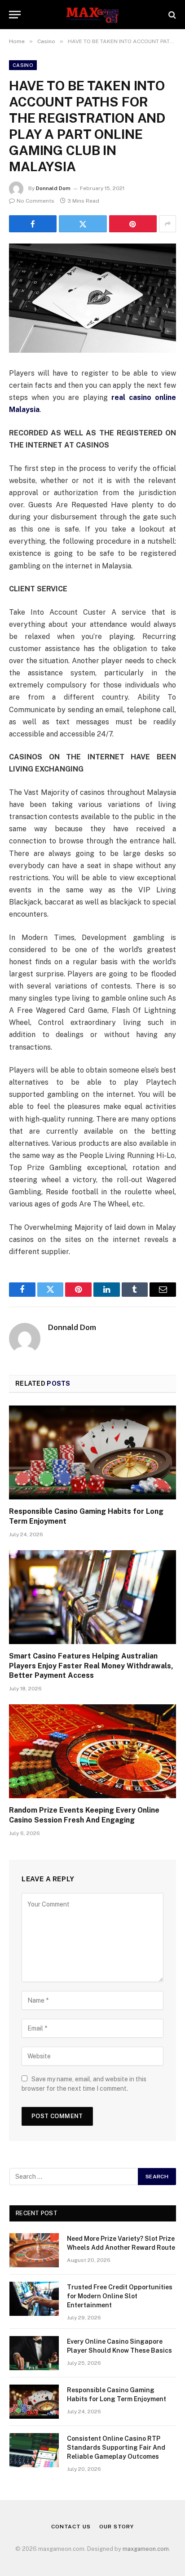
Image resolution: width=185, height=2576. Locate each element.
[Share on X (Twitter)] (83, 224)
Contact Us (71, 2527)
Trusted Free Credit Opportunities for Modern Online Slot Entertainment (120, 2296)
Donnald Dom (53, 188)
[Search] (171, 15)
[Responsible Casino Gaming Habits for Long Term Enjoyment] (92, 1452)
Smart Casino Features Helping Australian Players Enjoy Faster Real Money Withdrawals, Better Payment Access (91, 1666)
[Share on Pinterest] (133, 224)
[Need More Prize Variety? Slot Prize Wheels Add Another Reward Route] (34, 2250)
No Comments (35, 201)
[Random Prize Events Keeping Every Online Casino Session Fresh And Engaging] (92, 1751)
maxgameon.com (146, 2549)
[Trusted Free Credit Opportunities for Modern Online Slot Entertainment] (34, 2299)
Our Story (117, 2527)
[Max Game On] (92, 15)
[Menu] (15, 15)
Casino (23, 65)
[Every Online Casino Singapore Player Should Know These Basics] (34, 2353)
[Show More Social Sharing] (167, 224)
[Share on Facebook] (33, 224)
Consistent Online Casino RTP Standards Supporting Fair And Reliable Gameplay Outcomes (116, 2447)
